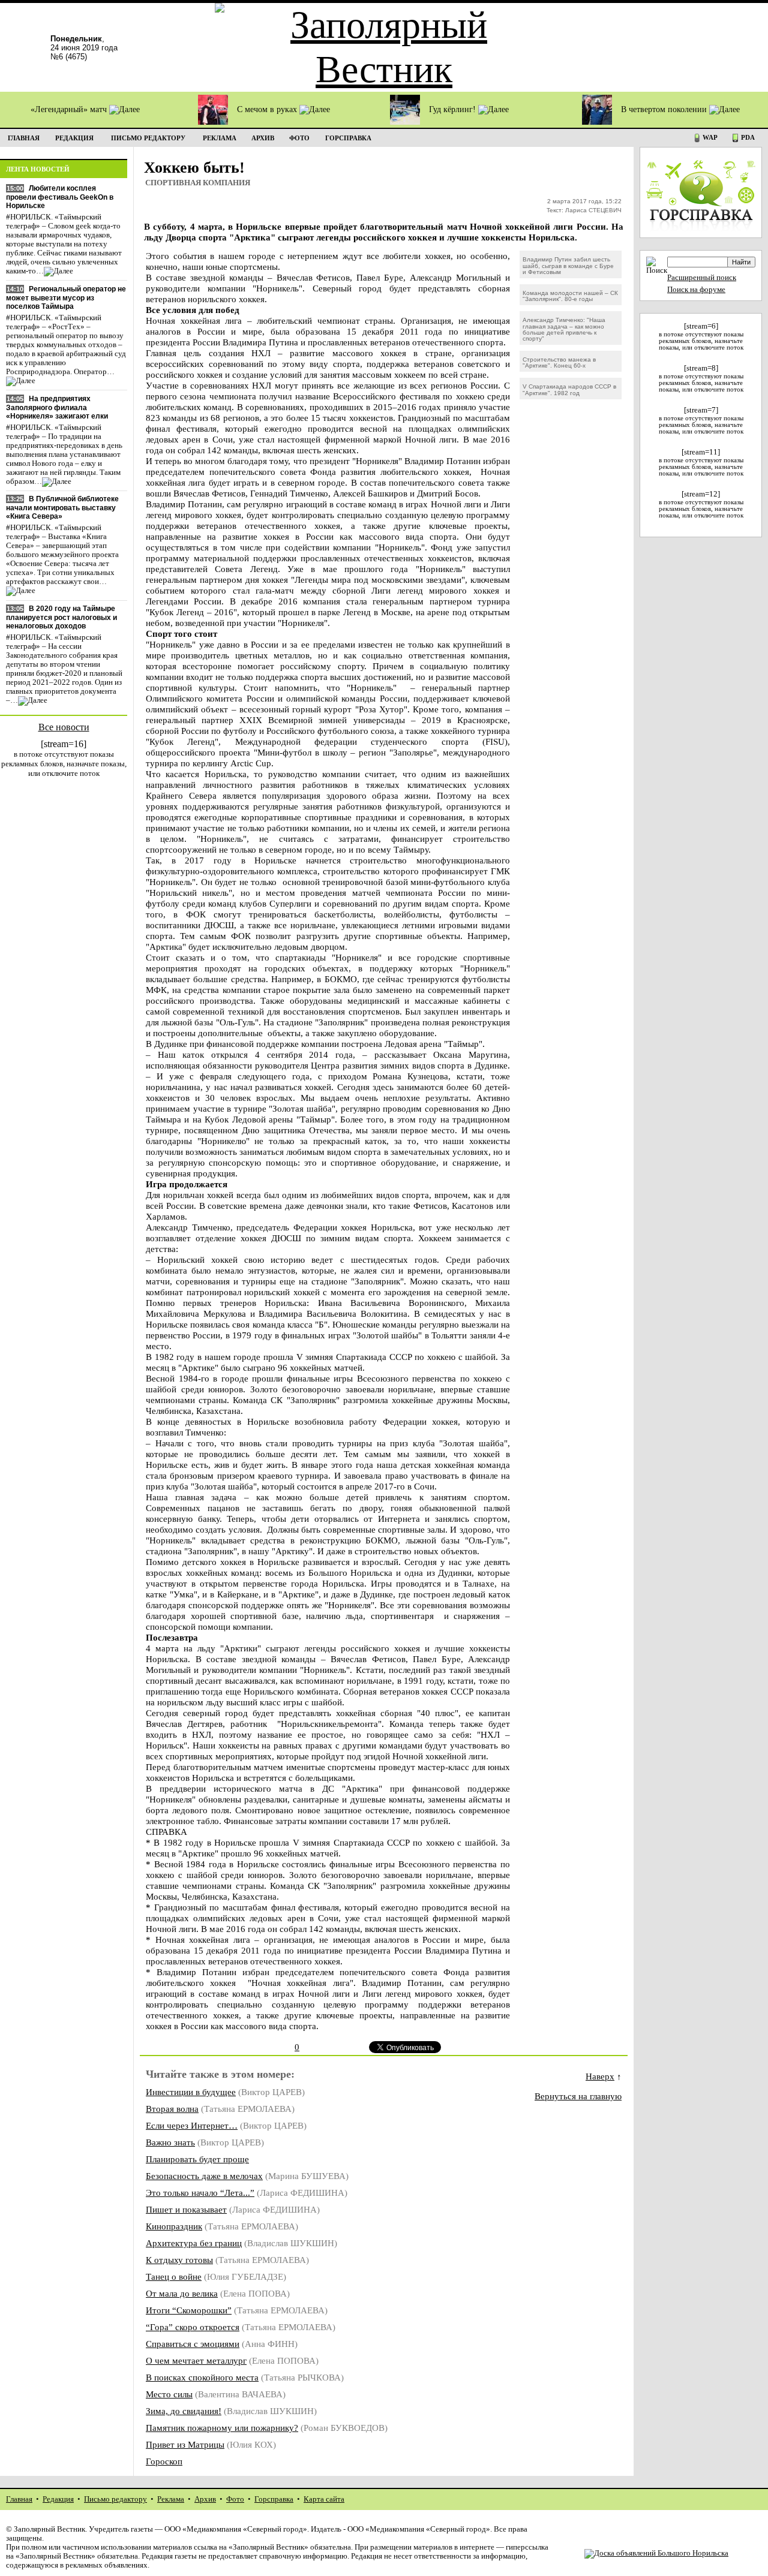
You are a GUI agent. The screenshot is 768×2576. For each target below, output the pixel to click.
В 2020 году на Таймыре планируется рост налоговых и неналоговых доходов (61, 617)
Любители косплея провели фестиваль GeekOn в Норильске (60, 197)
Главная (19, 2499)
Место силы (169, 2394)
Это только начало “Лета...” (200, 2193)
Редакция (58, 2499)
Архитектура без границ (194, 2243)
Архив (205, 2499)
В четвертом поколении (665, 109)
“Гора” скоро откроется (193, 2327)
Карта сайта (324, 2499)
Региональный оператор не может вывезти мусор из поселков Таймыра (66, 298)
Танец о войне (174, 2276)
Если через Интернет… (192, 2125)
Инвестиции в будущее (191, 2092)
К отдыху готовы (179, 2260)
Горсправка (274, 2499)
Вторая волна (172, 2109)
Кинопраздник (174, 2226)
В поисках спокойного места (202, 2377)
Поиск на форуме (696, 290)
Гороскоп (164, 2461)
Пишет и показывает (186, 2209)
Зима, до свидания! (184, 2411)
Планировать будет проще (197, 2159)
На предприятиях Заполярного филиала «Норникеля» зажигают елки (57, 407)
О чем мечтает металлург (196, 2360)
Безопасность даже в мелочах (204, 2176)
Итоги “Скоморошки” (189, 2310)
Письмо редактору (115, 2499)
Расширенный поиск (702, 278)
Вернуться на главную (578, 2096)
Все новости (64, 727)
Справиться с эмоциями (193, 2344)
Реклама (171, 2499)
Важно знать (170, 2142)
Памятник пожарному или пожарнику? (222, 2428)
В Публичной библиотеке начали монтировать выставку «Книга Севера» (62, 508)
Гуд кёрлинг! (454, 109)
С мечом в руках (268, 109)
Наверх (600, 2076)
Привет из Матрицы (185, 2444)
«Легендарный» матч (70, 109)
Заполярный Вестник (49, 2529)
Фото (235, 2499)
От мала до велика (182, 2293)
